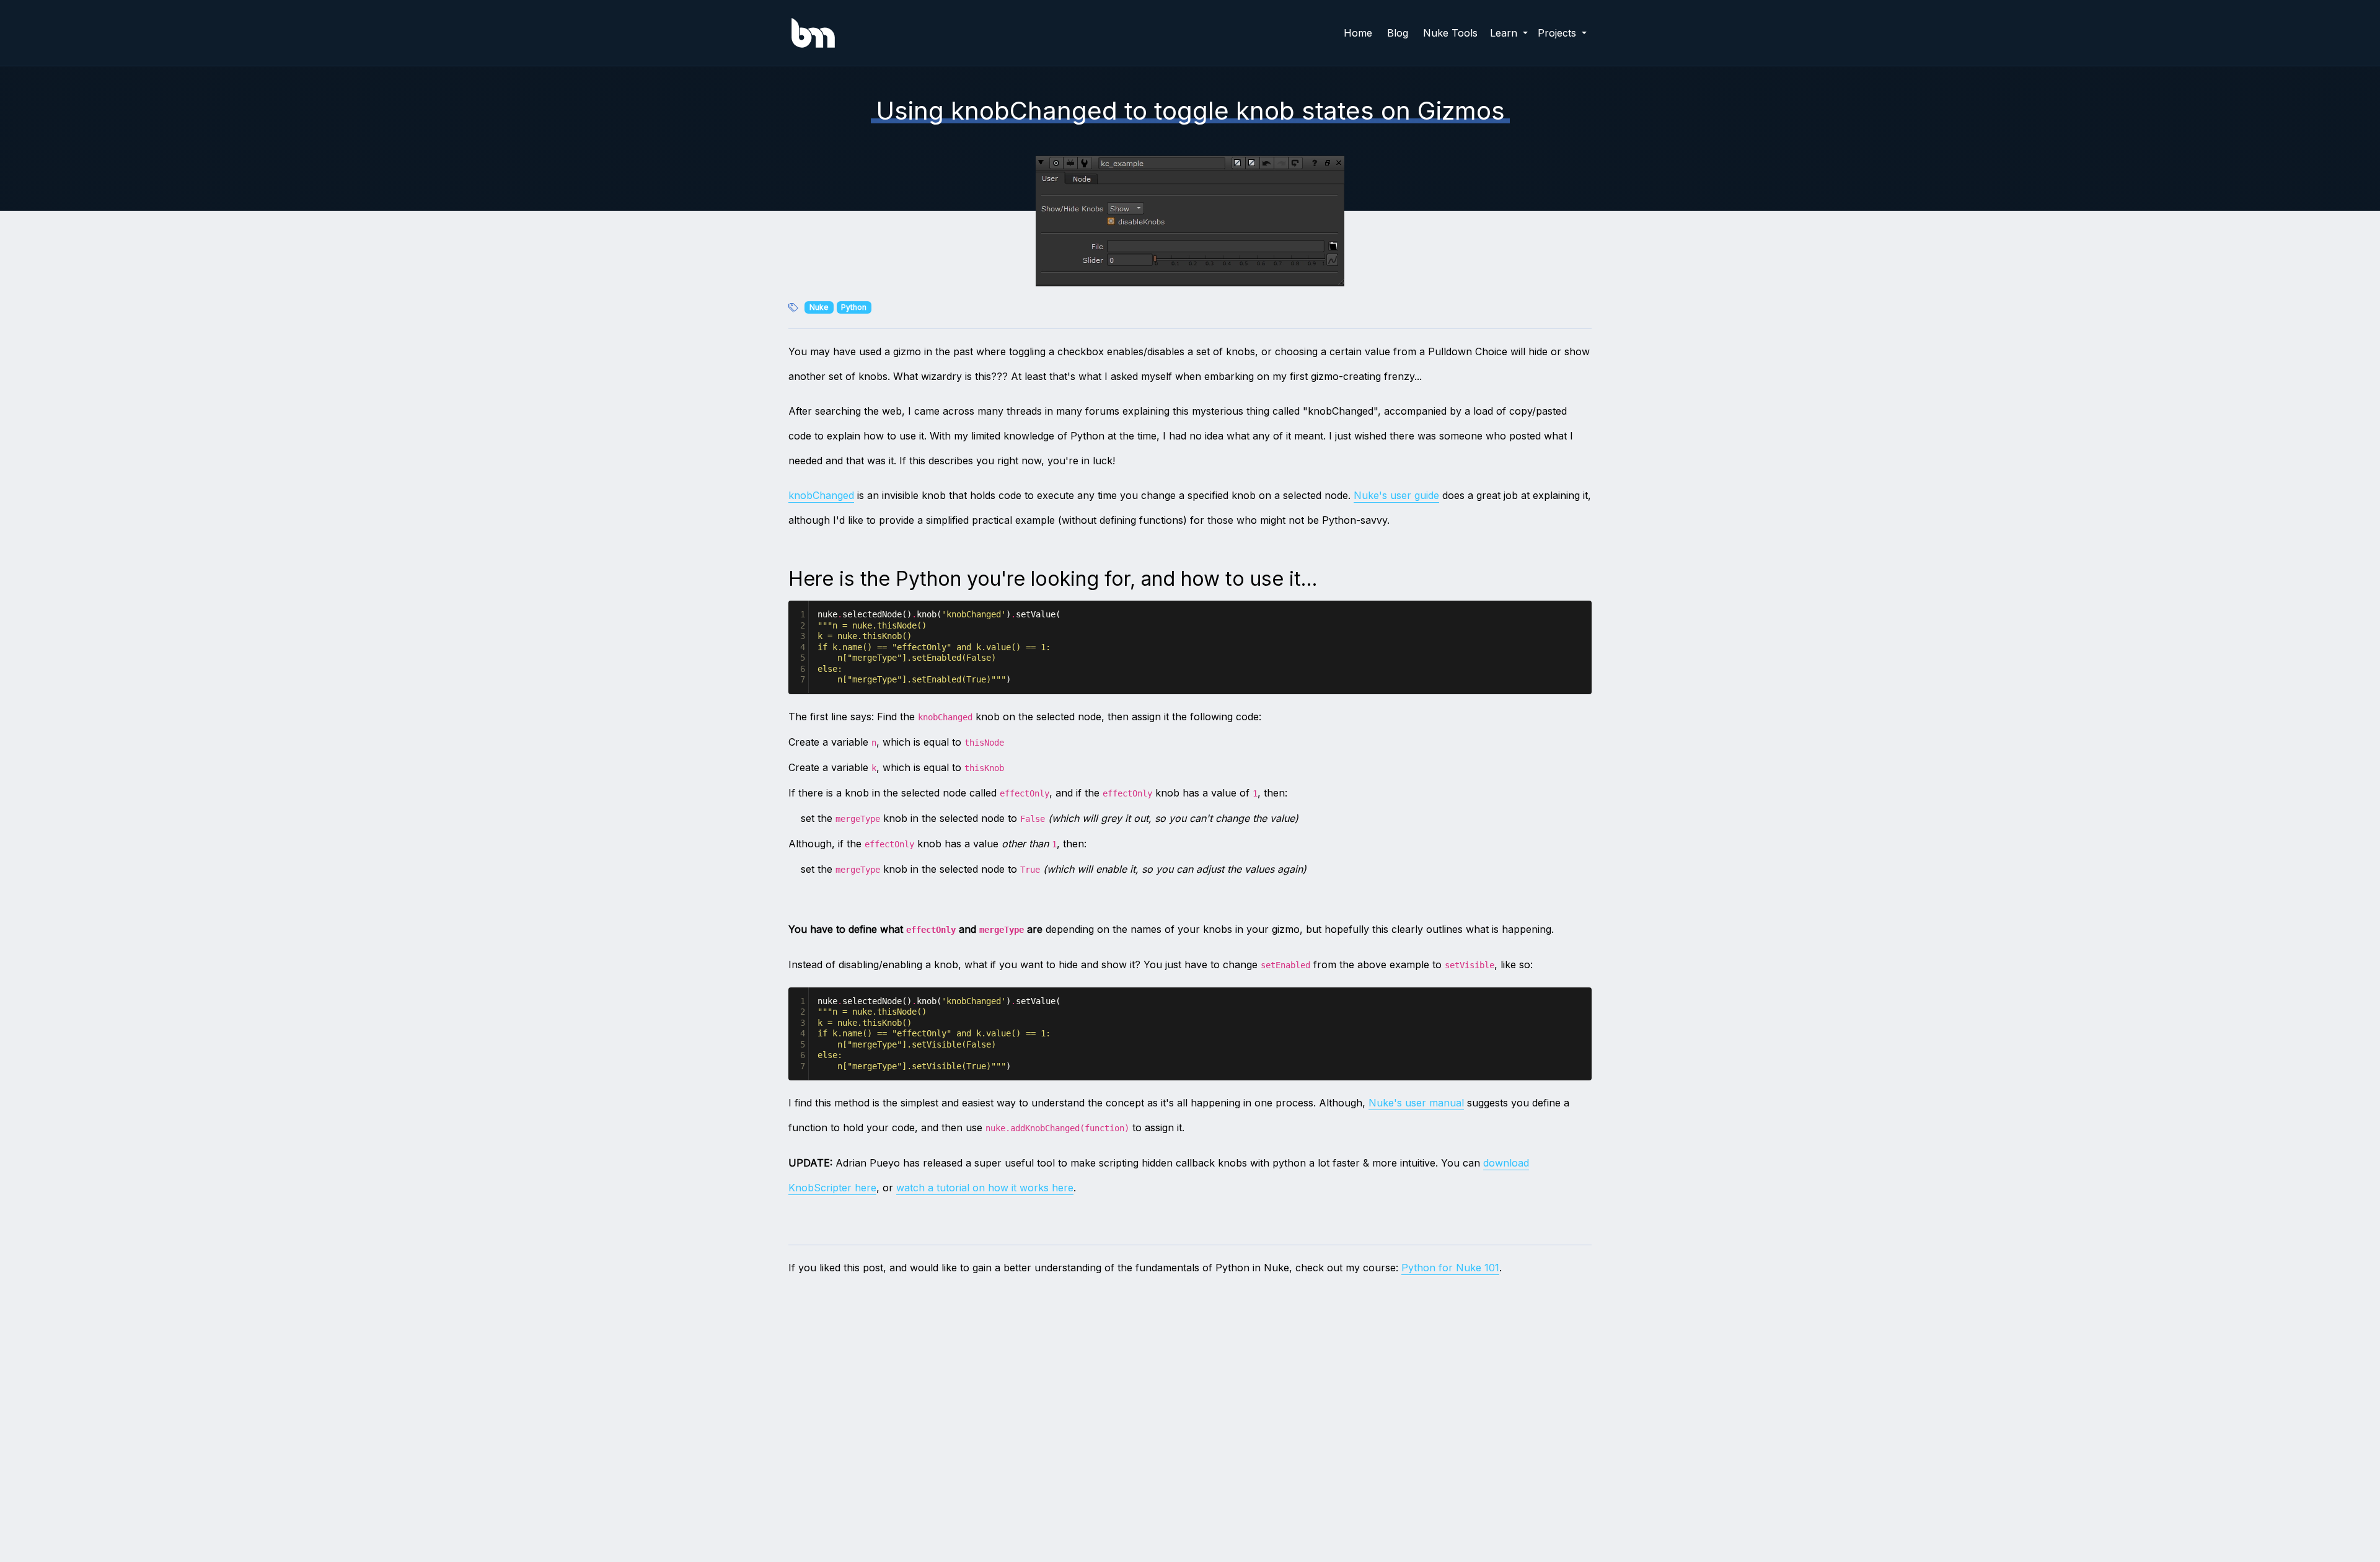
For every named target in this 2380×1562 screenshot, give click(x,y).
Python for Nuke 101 (1450, 1268)
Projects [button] (1558, 33)
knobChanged (821, 495)
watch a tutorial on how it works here (985, 1188)
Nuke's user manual (1416, 1103)
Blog (1398, 33)
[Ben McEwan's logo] (813, 33)
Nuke (819, 307)
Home (1358, 33)
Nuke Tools (1450, 33)
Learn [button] (1505, 33)
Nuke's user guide (1396, 495)
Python (854, 307)
